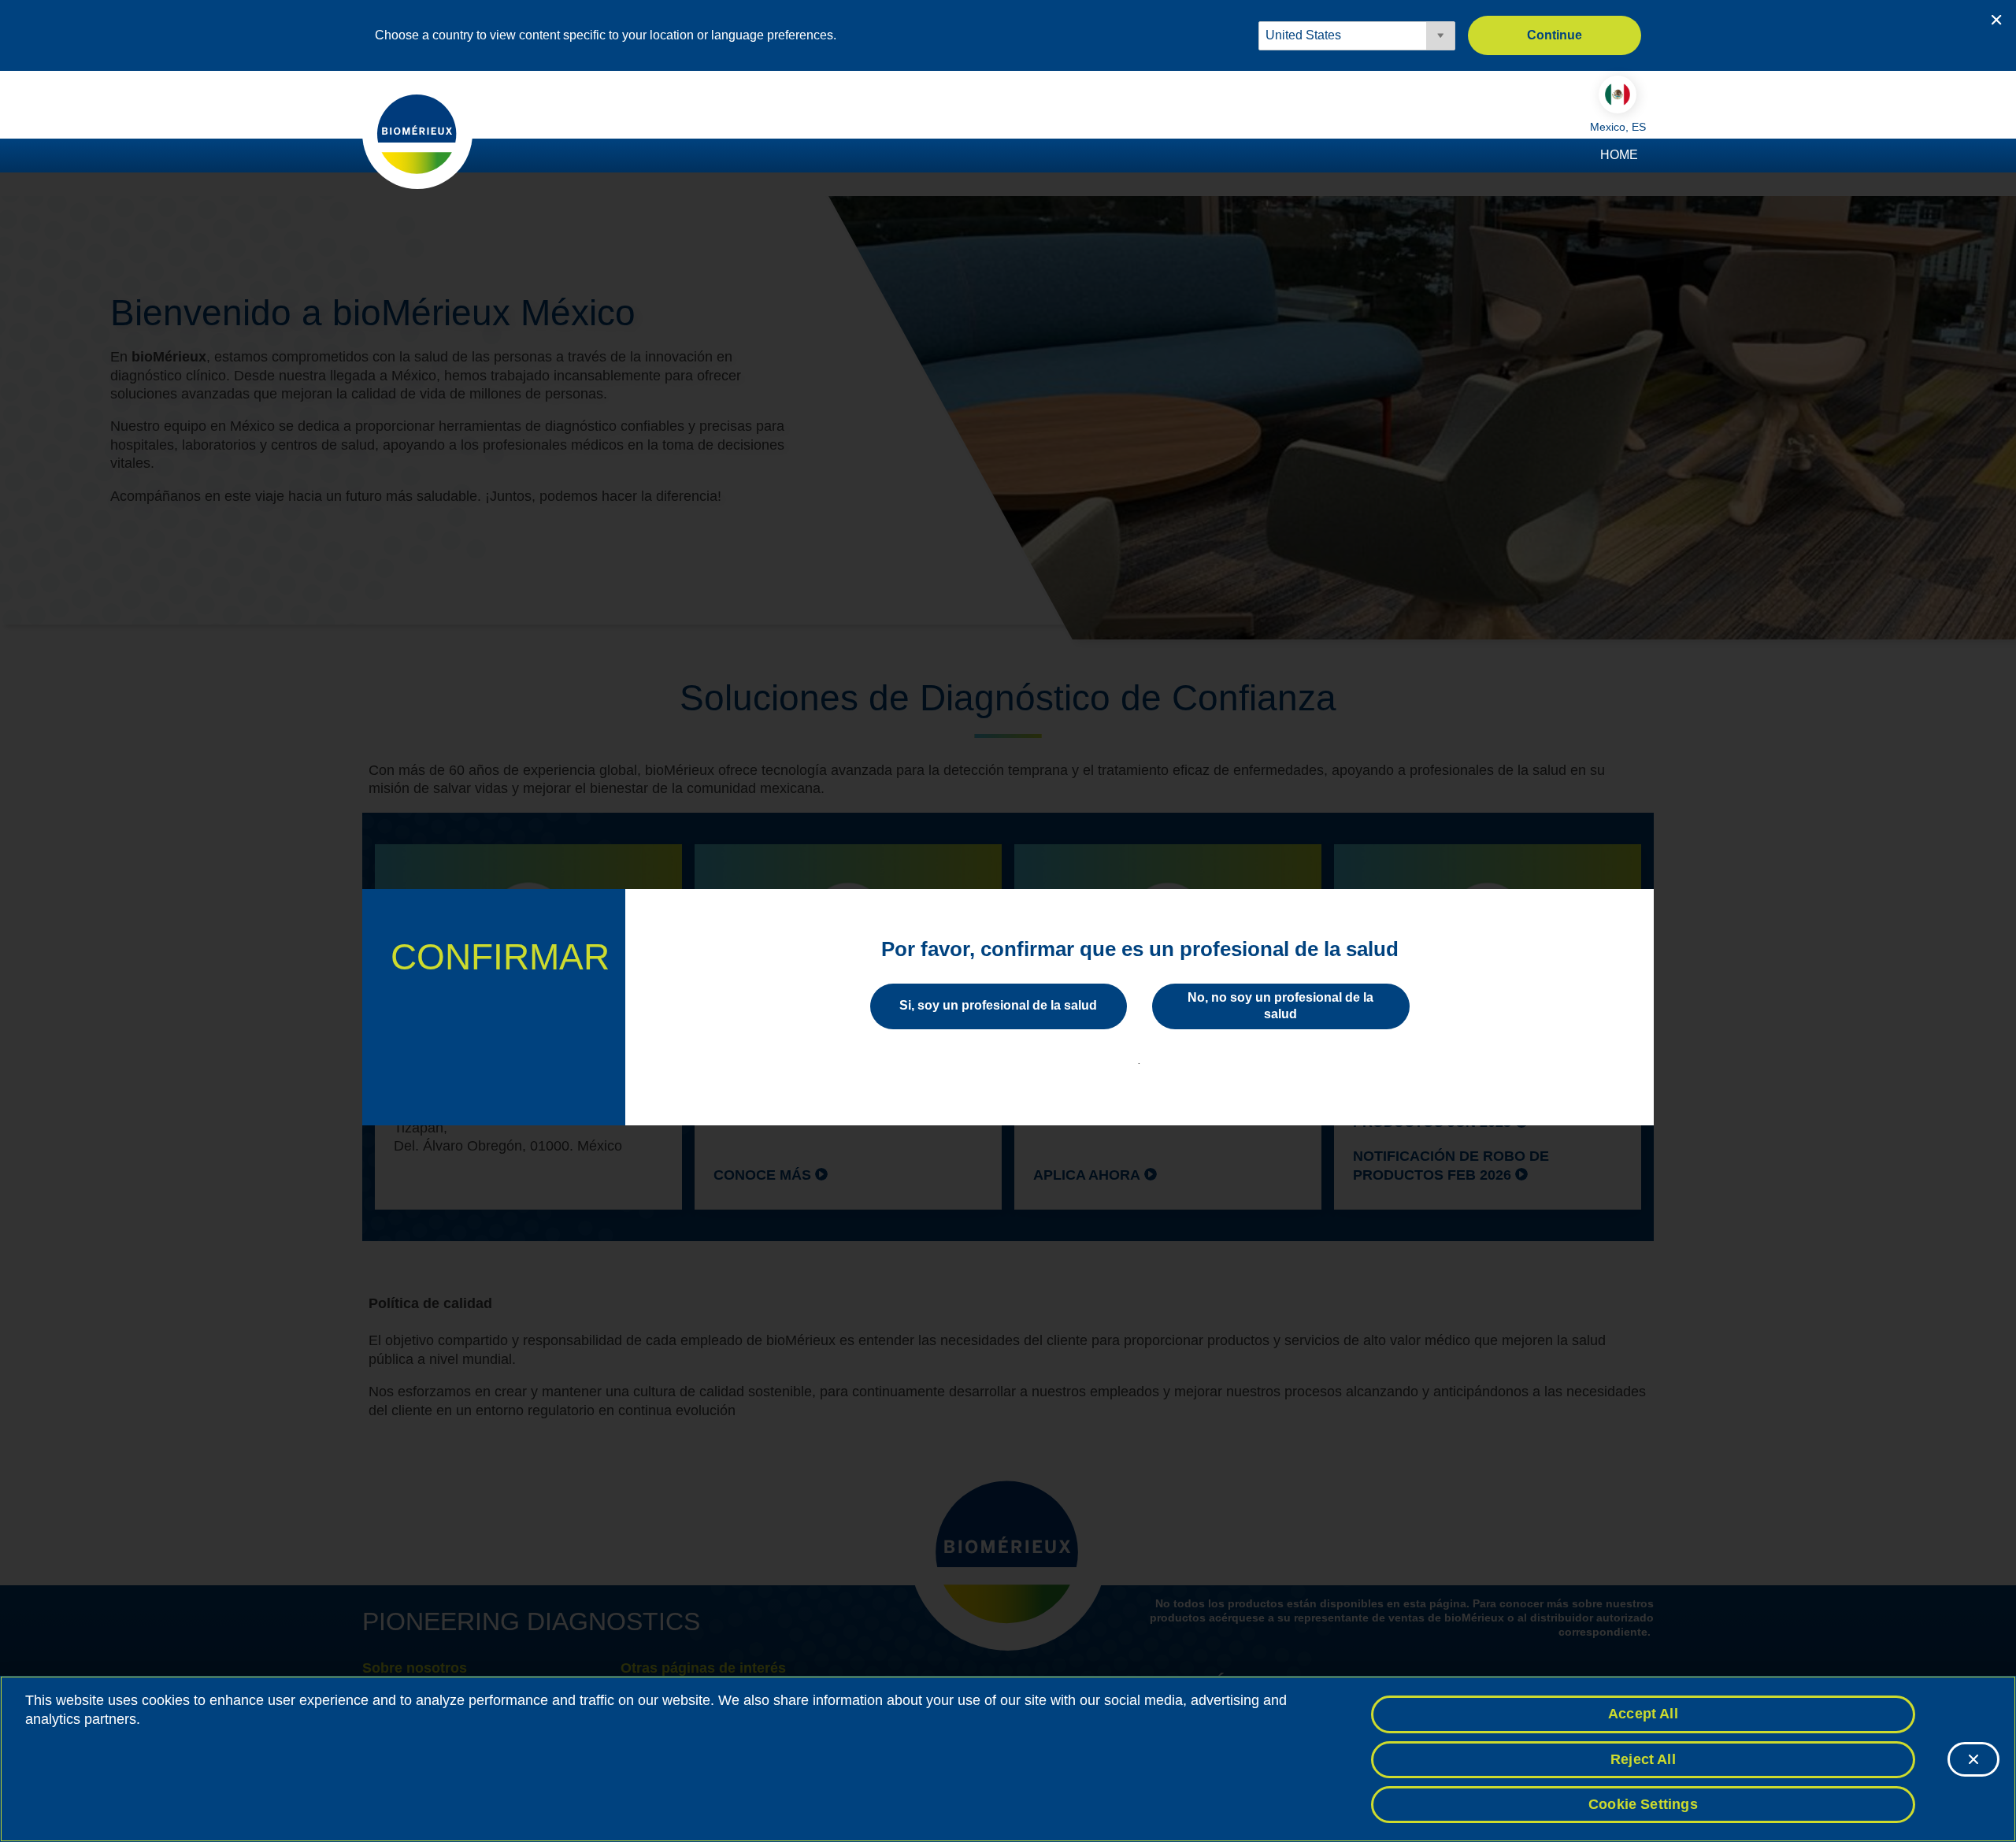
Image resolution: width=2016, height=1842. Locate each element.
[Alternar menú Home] (1646, 156)
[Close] (1973, 1759)
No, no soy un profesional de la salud (1280, 1006)
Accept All (1643, 1714)
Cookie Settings (1643, 1804)
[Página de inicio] (417, 133)
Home (1619, 155)
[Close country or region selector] (1996, 20)
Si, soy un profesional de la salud (998, 1005)
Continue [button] (1555, 35)
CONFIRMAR (500, 957)
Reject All (1643, 1759)
